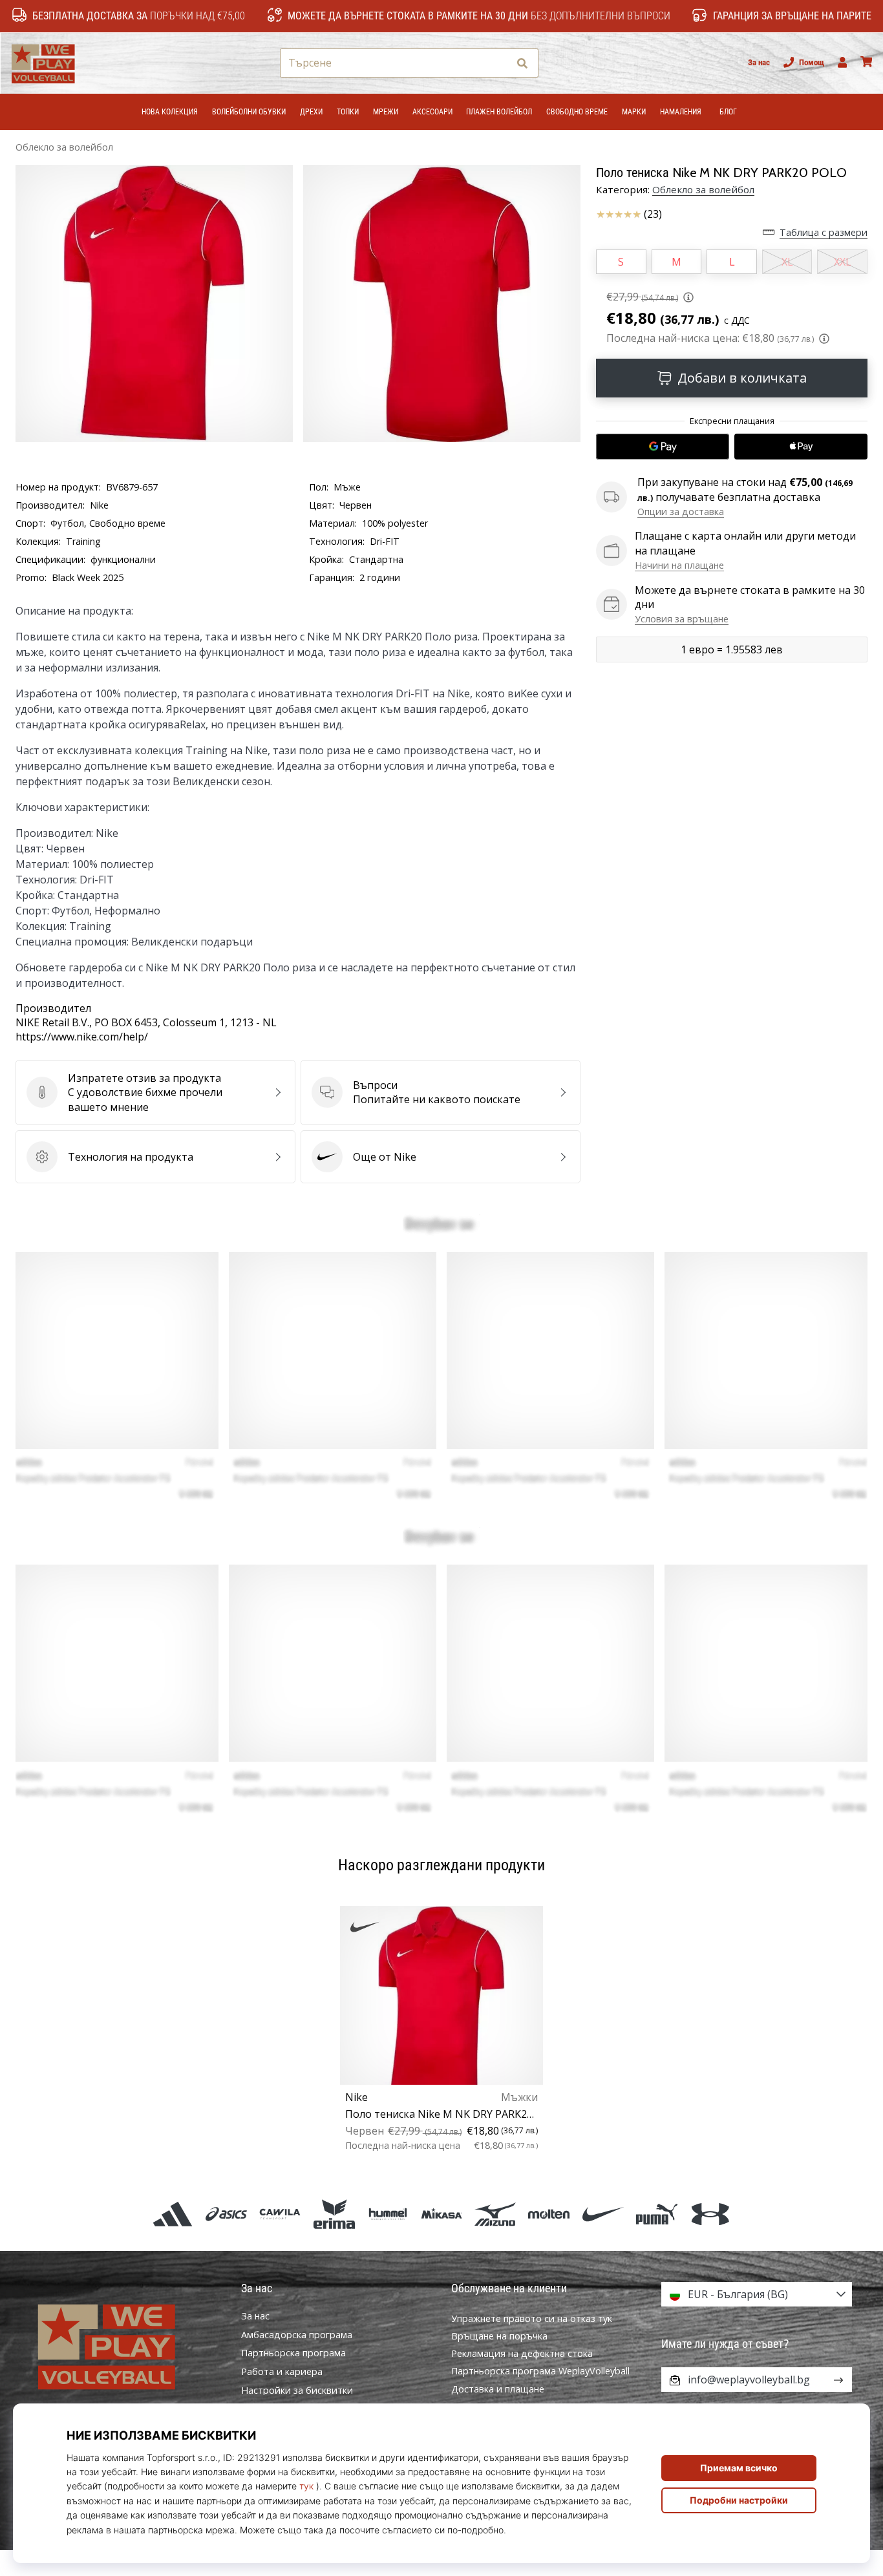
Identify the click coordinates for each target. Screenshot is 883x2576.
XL (787, 262)
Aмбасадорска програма (297, 2335)
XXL (843, 262)
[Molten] (549, 2214)
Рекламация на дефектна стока (522, 2353)
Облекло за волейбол (64, 147)
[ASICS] (227, 2214)
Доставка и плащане (498, 2389)
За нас (759, 62)
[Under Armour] (710, 2214)
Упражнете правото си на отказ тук (532, 2318)
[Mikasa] (441, 2214)
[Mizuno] (495, 2214)
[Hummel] (388, 2214)
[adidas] (172, 2214)
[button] (498, 63)
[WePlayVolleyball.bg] (126, 2345)
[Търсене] (522, 63)
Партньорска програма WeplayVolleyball (540, 2371)
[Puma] (656, 2214)
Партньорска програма (293, 2353)
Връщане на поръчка (499, 2336)
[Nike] (603, 2214)
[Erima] (334, 2214)
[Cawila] (280, 2214)
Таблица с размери (824, 232)
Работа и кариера (282, 2372)
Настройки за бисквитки (297, 2391)
